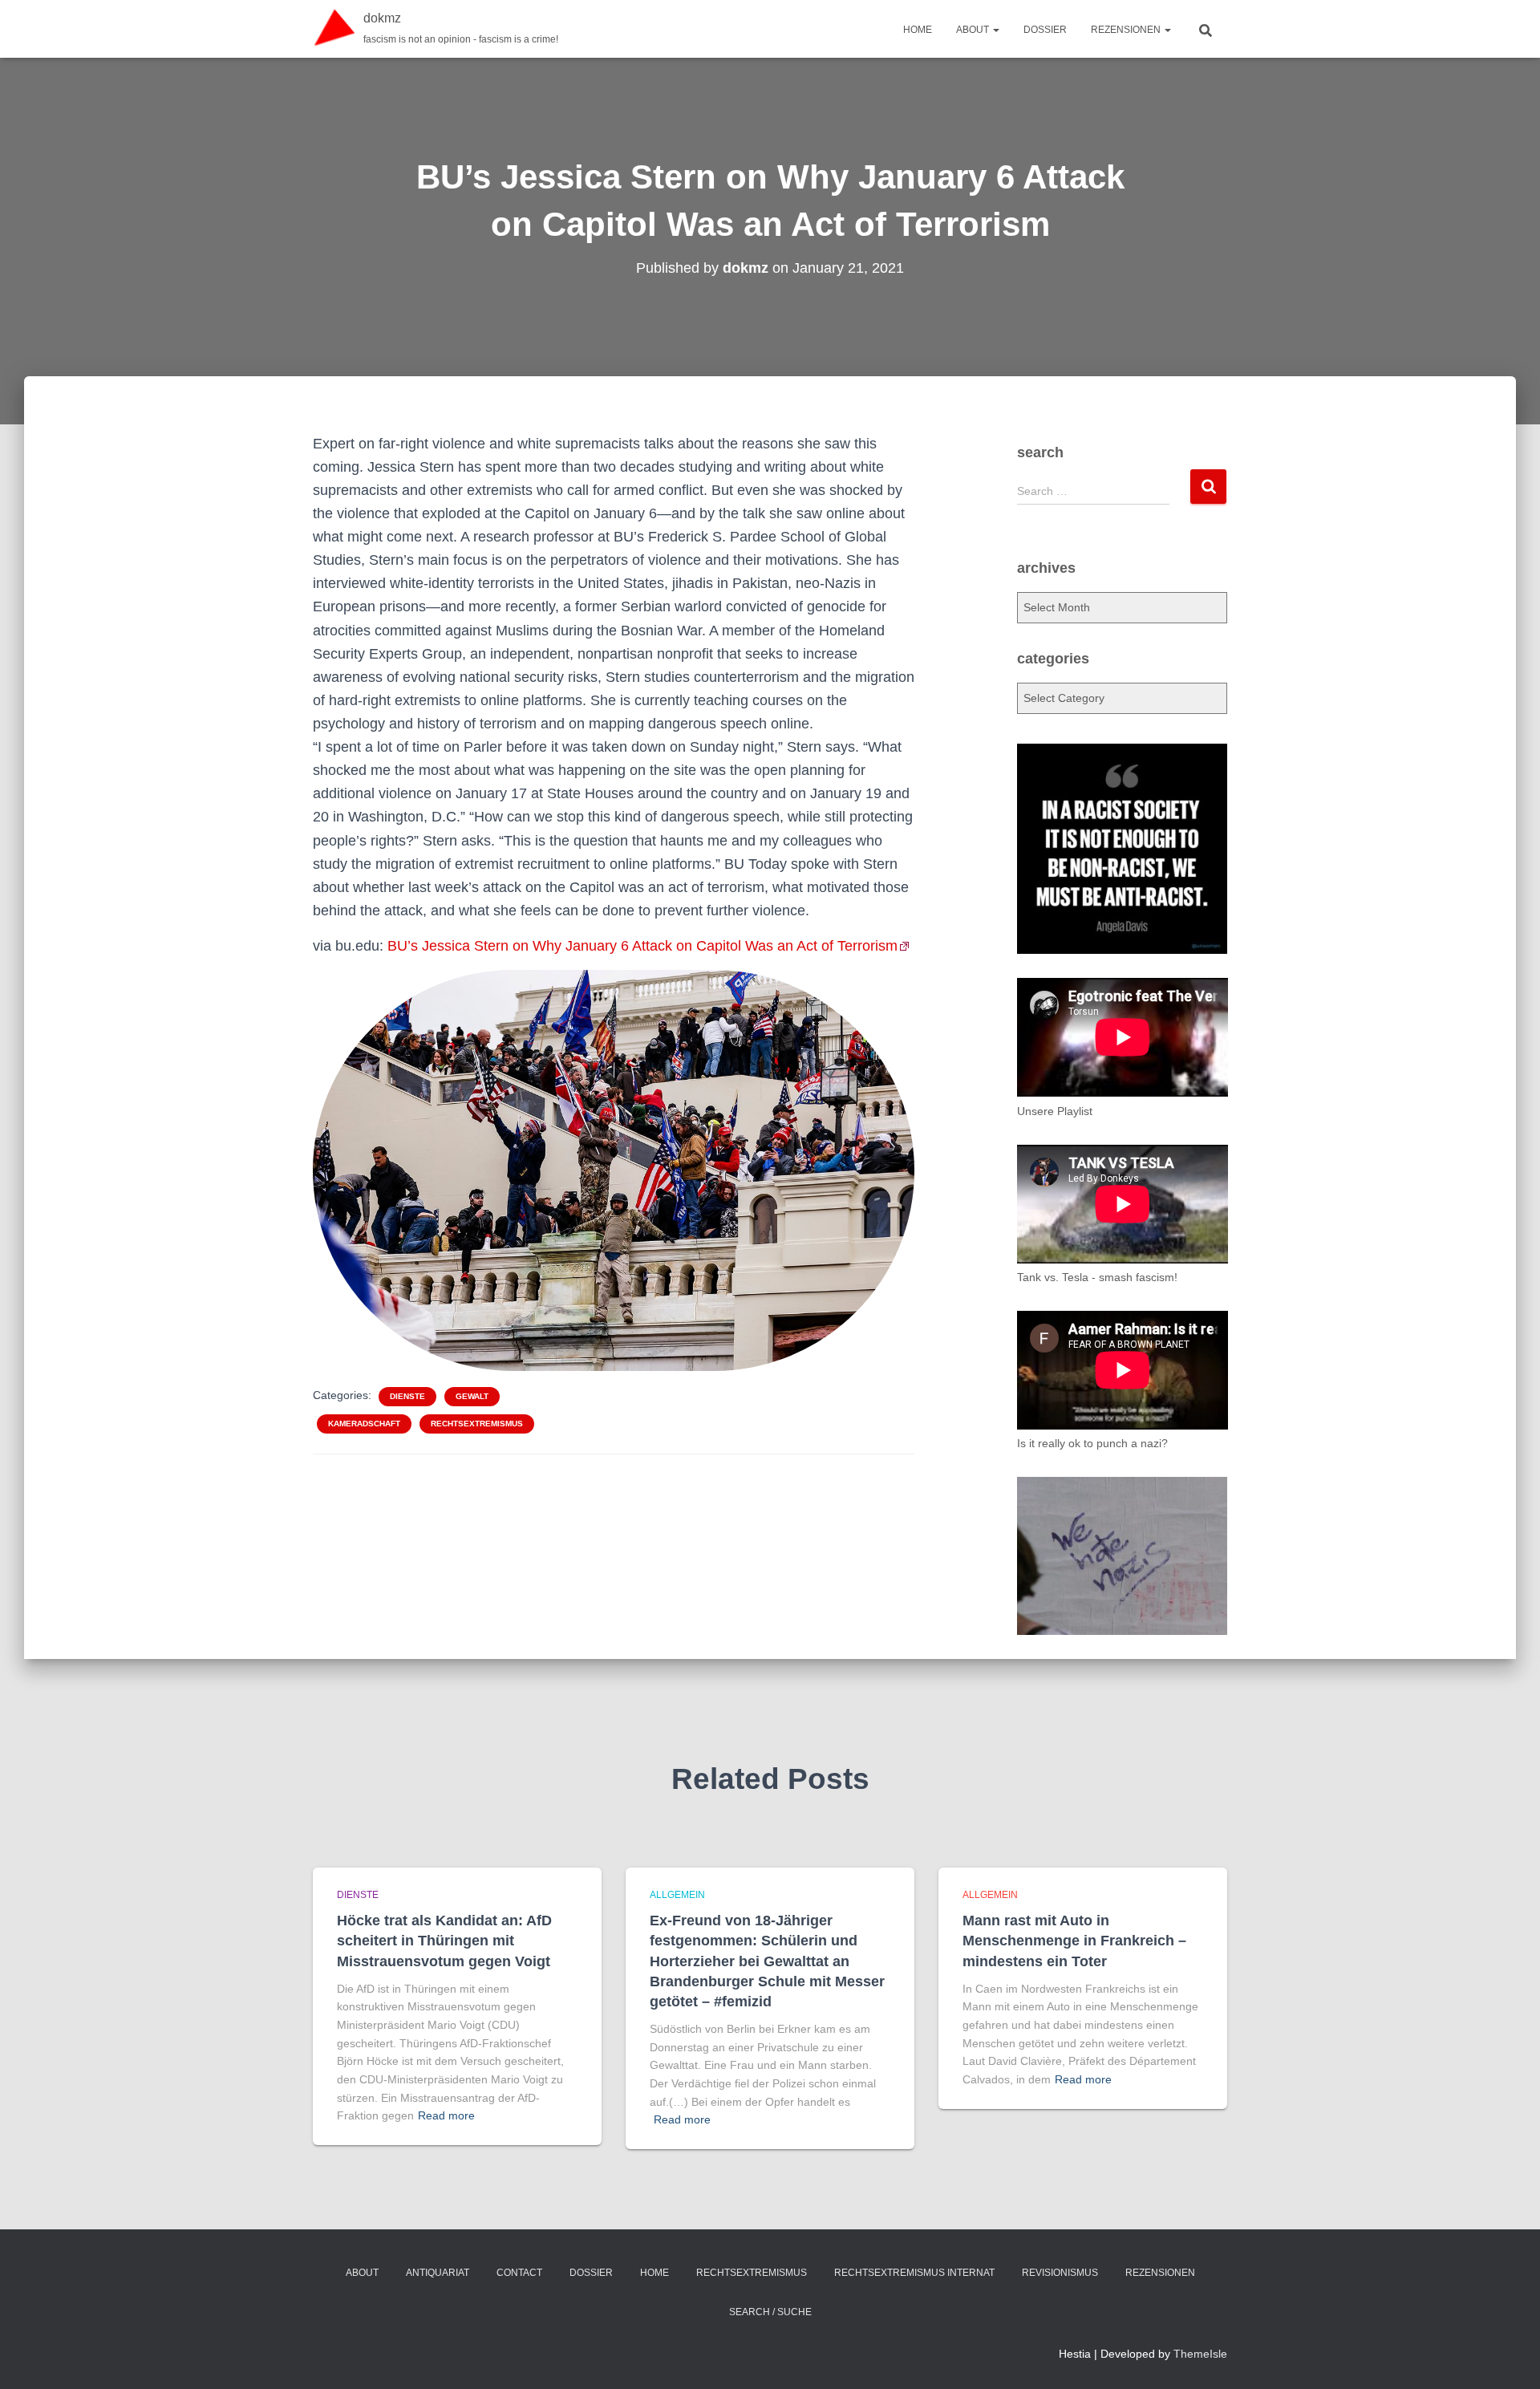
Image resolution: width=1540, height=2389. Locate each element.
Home (918, 30)
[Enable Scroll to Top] (1508, 2357)
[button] (995, 30)
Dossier (1045, 30)
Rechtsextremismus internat (914, 2273)
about (974, 30)
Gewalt (472, 1396)
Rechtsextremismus (477, 1424)
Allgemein (677, 1895)
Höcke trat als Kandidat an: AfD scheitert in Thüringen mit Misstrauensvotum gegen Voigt (444, 1941)
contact (519, 2273)
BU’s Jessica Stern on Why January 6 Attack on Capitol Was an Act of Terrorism (642, 946)
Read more (446, 2115)
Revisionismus (1060, 2273)
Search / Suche (770, 2312)
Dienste (407, 1396)
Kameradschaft (364, 1424)
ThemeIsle (1200, 2354)
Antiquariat (438, 2273)
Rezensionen (1127, 30)
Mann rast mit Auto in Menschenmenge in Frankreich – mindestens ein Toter (1074, 1941)
